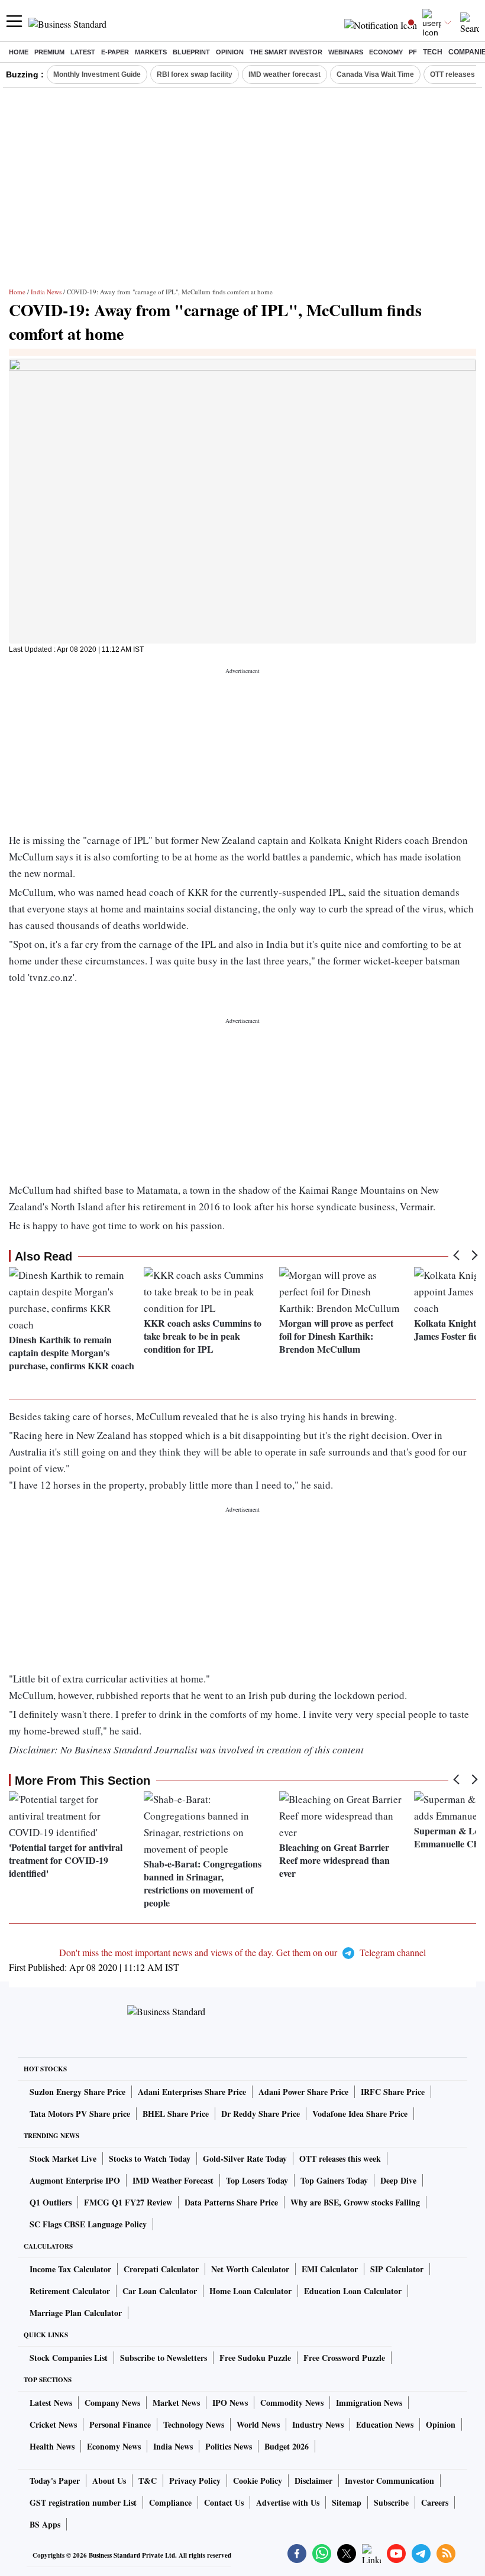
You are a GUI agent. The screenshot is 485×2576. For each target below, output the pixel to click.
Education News (385, 2424)
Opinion (230, 52)
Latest (83, 52)
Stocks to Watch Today (150, 2158)
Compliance (170, 2502)
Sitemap (347, 2502)
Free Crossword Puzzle (344, 2358)
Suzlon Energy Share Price (77, 2092)
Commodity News (292, 2403)
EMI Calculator (330, 2269)
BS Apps (45, 2524)
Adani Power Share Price (303, 2092)
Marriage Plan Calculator (76, 2313)
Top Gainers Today (334, 2180)
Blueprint (191, 52)
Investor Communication (389, 2481)
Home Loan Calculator (250, 2291)
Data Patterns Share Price (231, 2202)
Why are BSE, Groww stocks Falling (355, 2202)
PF (413, 52)
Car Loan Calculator (160, 2291)
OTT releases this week (340, 2158)
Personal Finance (120, 2424)
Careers (435, 2502)
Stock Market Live (63, 2158)
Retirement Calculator (70, 2291)
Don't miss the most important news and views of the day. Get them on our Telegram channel (242, 1952)
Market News (176, 2403)
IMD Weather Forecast (173, 2180)
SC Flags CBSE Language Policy (88, 2224)
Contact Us (224, 2502)
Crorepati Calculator (161, 2269)
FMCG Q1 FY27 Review (128, 2202)
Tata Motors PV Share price (80, 2114)
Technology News (194, 2424)
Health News (52, 2446)
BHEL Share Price (176, 2114)
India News (46, 292)
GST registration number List (83, 2502)
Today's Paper (55, 2481)
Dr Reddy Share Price (261, 2114)
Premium (49, 52)
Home (19, 52)
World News (258, 2424)
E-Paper (115, 52)
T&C (148, 2481)
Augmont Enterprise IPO (75, 2180)
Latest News (51, 2403)
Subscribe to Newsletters (164, 2358)
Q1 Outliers (51, 2202)
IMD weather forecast (284, 74)
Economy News (114, 2446)
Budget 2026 (287, 2446)
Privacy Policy (195, 2481)
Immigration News (369, 2403)
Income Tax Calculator (70, 2269)
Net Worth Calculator (250, 2269)
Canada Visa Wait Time (375, 74)
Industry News (318, 2424)
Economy (386, 52)
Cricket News (53, 2424)
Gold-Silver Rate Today (245, 2158)
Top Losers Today (257, 2180)
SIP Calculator (397, 2269)
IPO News (230, 2403)
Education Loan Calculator (353, 2291)
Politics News (229, 2446)
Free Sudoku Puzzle (255, 2358)
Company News (112, 2403)
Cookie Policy (258, 2481)
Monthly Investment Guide (97, 74)
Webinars (346, 52)
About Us (109, 2481)
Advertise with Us (288, 2502)
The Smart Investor (286, 52)
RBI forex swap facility (195, 74)
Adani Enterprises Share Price (192, 2092)
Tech (433, 52)
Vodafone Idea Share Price (360, 2114)
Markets (151, 52)
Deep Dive (398, 2180)
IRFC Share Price (393, 2092)
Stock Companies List (69, 2358)
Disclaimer (313, 2481)
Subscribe (391, 2502)
